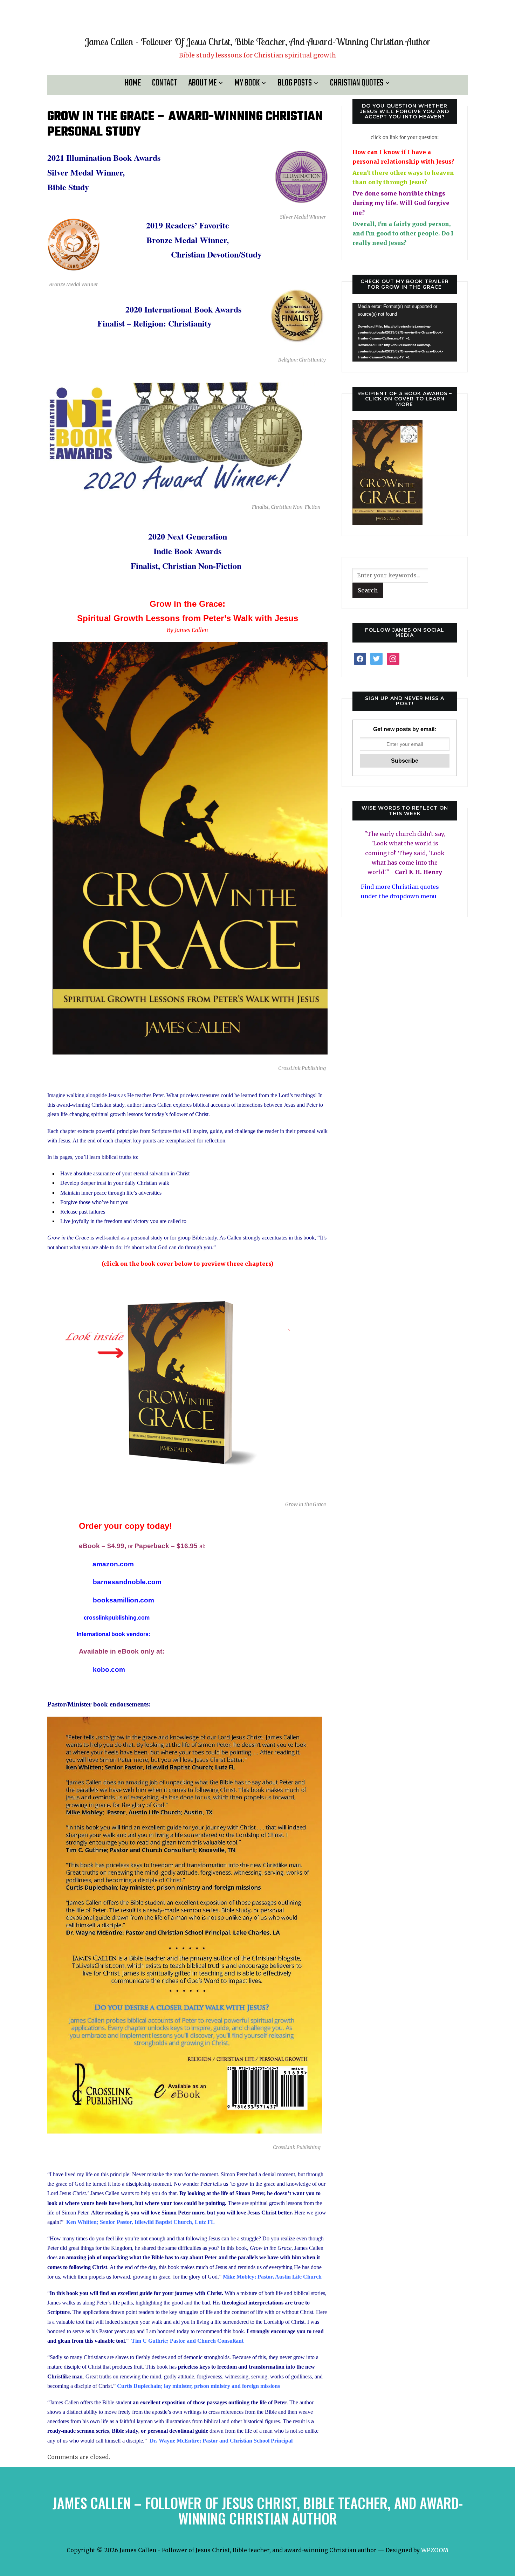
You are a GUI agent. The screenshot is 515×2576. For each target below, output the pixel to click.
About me (202, 83)
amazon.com (112, 1564)
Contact (165, 83)
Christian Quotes (357, 83)
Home (133, 83)
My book (247, 83)
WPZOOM (435, 2550)
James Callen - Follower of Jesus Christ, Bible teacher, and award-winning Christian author (257, 42)
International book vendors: (114, 1634)
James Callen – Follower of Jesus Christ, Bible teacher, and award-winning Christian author (258, 2510)
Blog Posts (295, 83)
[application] (405, 332)
